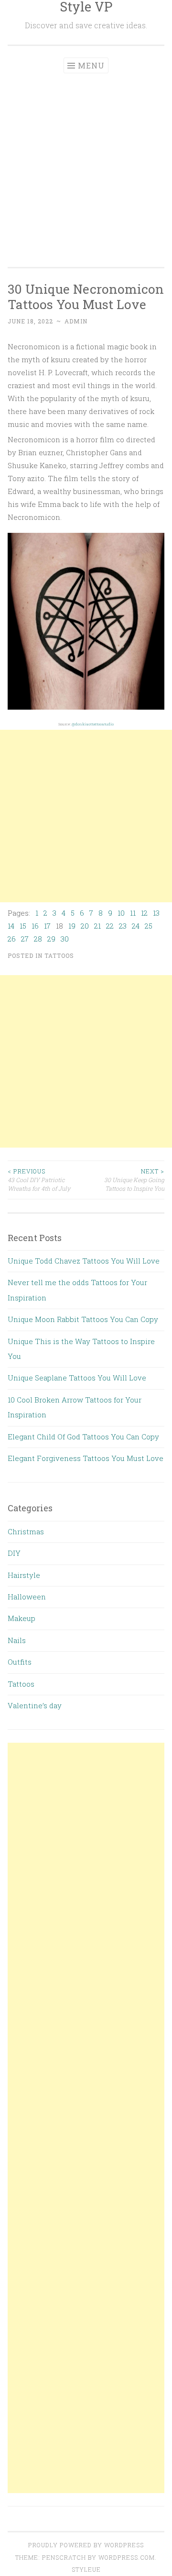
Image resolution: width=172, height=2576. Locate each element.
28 (38, 939)
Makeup (21, 1618)
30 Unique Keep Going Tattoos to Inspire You (134, 1180)
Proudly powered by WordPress (86, 2545)
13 (156, 913)
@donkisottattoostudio (93, 724)
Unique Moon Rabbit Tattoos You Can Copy (83, 1319)
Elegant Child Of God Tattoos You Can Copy (83, 1437)
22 (110, 926)
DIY (14, 1553)
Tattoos (59, 955)
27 (25, 939)
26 (12, 939)
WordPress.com (127, 2557)
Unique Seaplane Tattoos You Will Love (77, 1378)
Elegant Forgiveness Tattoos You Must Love (86, 1458)
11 (133, 913)
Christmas (26, 1531)
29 (51, 939)
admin (76, 321)
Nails (17, 1640)
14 (11, 926)
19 (72, 926)
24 (136, 926)
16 (35, 926)
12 (144, 913)
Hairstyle (24, 1575)
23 (123, 926)
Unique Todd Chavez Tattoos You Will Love (84, 1261)
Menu (91, 65)
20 (85, 926)
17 (47, 926)
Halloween (27, 1597)
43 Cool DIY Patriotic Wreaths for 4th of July (39, 1180)
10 (121, 913)
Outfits (20, 1662)
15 (23, 926)
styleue (86, 2569)
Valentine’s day (35, 1705)
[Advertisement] (86, 164)
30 (65, 939)
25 (149, 926)
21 (97, 926)
